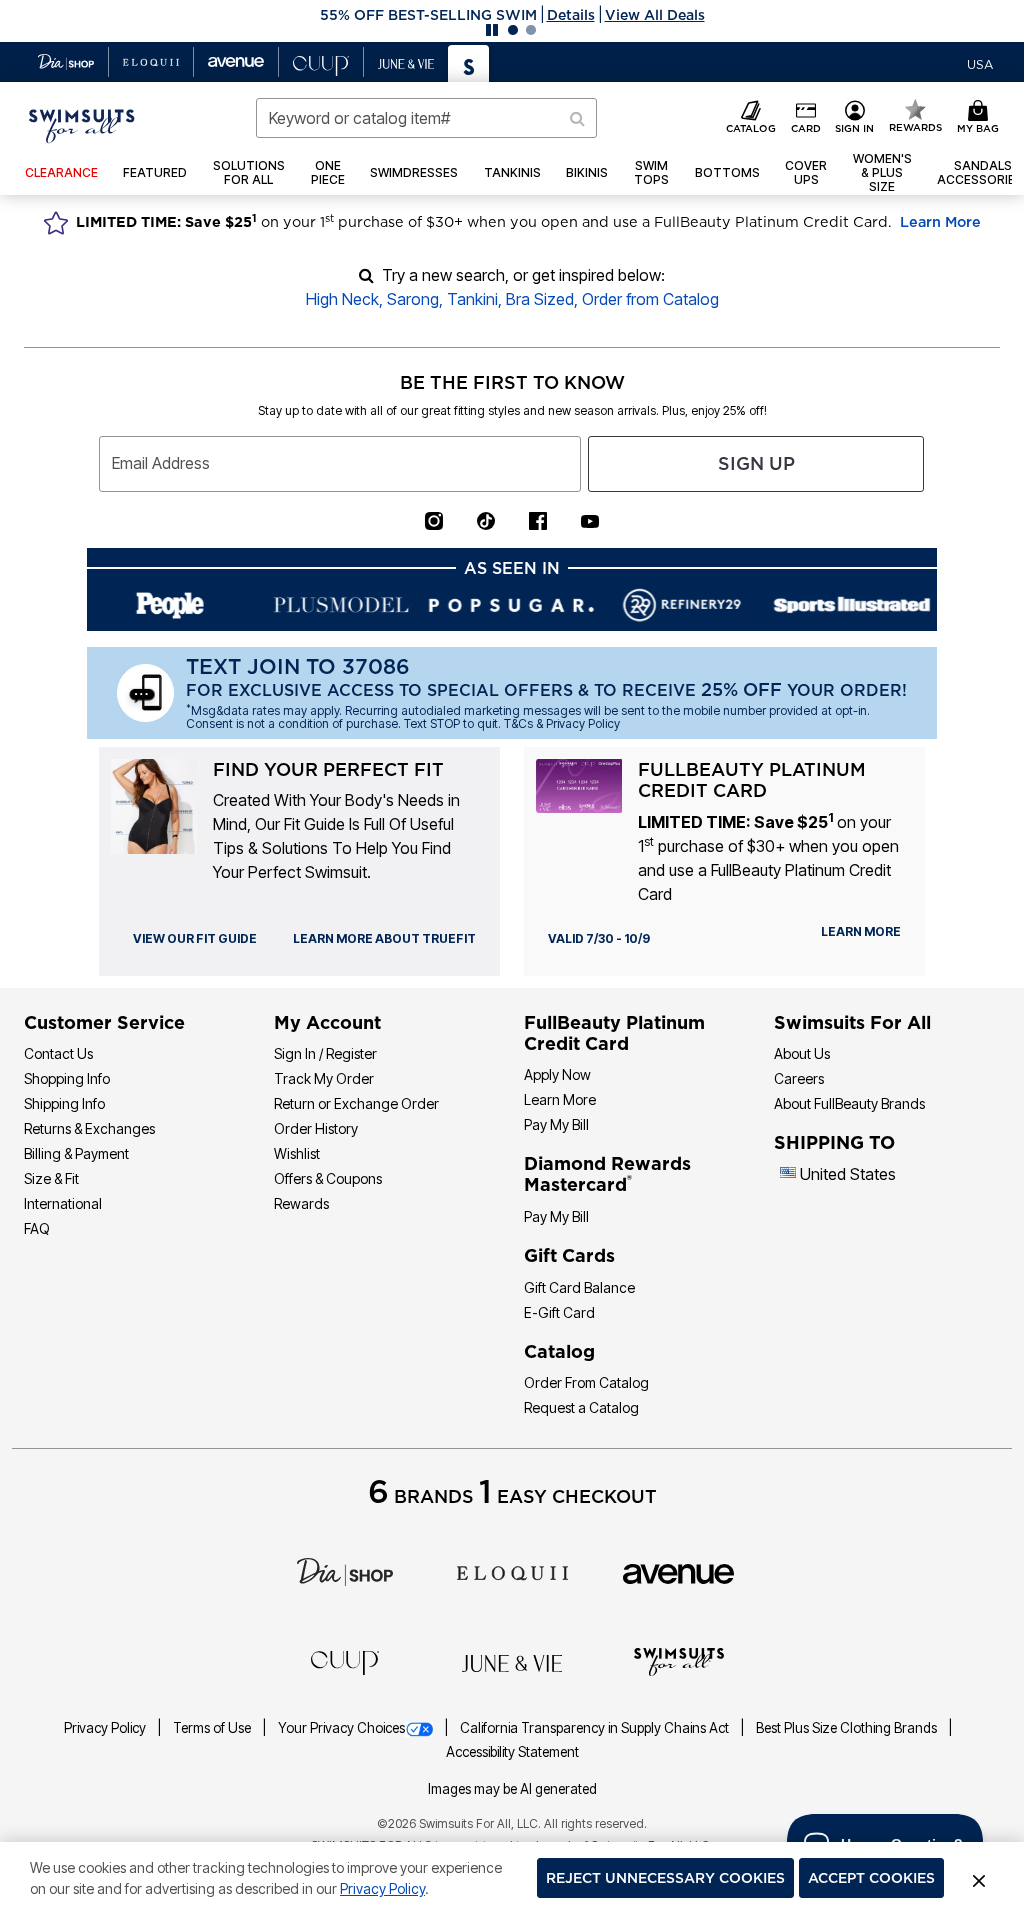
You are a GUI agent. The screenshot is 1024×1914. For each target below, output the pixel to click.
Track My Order (324, 1078)
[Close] (979, 1878)
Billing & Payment (76, 1153)
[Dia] (345, 1571)
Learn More (940, 222)
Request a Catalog (581, 1407)
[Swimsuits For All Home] (82, 124)
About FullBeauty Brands (849, 1103)
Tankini (472, 299)
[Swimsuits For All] (679, 1660)
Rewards (301, 1203)
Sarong (413, 299)
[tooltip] (66, 62)
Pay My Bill (556, 1124)
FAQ (37, 1228)
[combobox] (426, 118)
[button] (512, 15)
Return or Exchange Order (356, 1103)
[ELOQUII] (512, 1571)
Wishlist (297, 1153)
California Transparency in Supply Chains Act (596, 1728)
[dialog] (980, 62)
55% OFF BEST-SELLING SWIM (428, 15)
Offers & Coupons (328, 1178)
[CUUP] (345, 1661)
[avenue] (678, 1572)
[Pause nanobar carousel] (492, 30)
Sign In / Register (325, 1053)
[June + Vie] (512, 1662)
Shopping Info (67, 1078)
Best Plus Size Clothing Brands (848, 1728)
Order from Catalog (650, 299)
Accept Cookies (871, 1878)
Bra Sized (540, 299)
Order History (316, 1128)
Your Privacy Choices (341, 1728)
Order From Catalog (586, 1382)
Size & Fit (51, 1178)
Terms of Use (213, 1728)
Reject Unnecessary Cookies (665, 1878)
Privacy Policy (106, 1728)
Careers (799, 1078)
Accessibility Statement (512, 1752)
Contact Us (58, 1053)
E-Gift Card (559, 1312)
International (63, 1203)
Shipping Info (64, 1103)
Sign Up (756, 463)
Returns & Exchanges (89, 1128)
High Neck (342, 299)
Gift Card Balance (579, 1287)
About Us (802, 1053)
